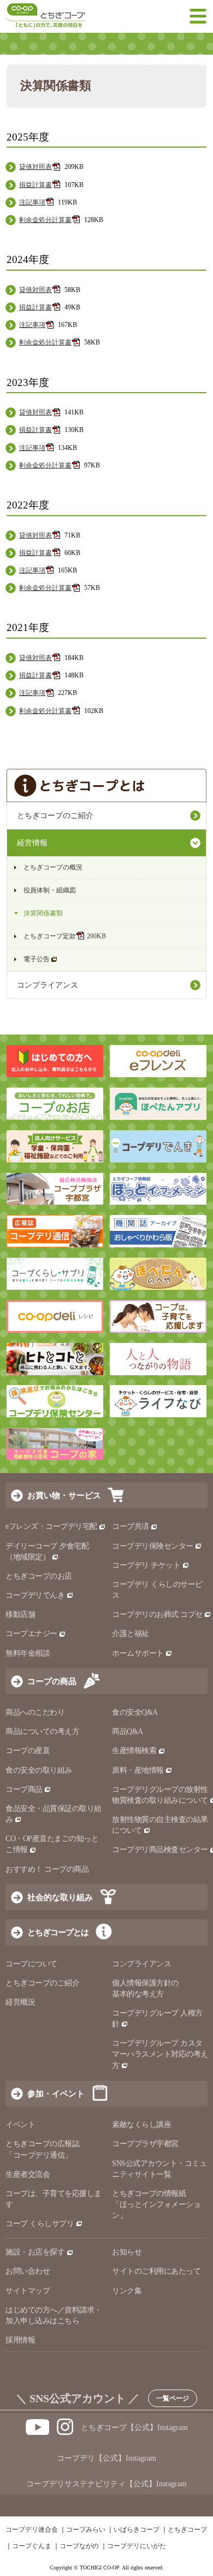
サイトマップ (28, 2291)
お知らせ (127, 2252)
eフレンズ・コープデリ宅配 (51, 1526)
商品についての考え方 (42, 1731)
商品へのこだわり (35, 1712)
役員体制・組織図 (50, 890)
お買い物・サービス (64, 1495)
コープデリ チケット (146, 1565)
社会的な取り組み (60, 1897)
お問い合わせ (28, 2271)
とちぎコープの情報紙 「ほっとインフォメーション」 (156, 2204)
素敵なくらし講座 (141, 2125)
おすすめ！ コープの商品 (47, 1869)
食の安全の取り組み (39, 1770)
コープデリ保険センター (153, 1546)
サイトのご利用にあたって (156, 2271)
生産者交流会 (28, 2174)
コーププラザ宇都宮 (145, 2144)
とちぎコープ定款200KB (65, 936)
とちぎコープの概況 (53, 867)
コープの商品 (52, 1681)
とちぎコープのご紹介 (55, 816)
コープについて (31, 1964)
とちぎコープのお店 (39, 1576)
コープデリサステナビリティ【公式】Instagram (106, 2484)
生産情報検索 (134, 1751)
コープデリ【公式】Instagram (106, 2458)
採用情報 (20, 2340)
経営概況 (20, 2002)
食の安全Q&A (135, 1712)
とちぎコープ (187, 2530)
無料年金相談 (28, 1653)
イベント (20, 2125)
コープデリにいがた (137, 2546)
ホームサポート (138, 1653)
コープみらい (86, 2530)
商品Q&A (128, 1731)
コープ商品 (24, 1789)
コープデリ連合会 (32, 2530)
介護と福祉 (131, 1634)
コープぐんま (32, 2546)
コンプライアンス (48, 985)
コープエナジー (31, 1634)
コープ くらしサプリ (40, 2224)
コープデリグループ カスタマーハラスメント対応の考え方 (160, 2054)
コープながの (79, 2546)
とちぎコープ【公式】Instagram (134, 2428)
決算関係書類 (43, 913)
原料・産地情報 (138, 1770)
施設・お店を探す (35, 2252)
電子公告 (37, 959)
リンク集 (127, 2291)
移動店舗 (20, 1614)
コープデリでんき (35, 1595)
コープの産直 (28, 1751)
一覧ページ (173, 2398)
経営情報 (32, 843)
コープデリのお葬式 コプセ (157, 1614)
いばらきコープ (137, 2530)
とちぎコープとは (58, 1932)
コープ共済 (131, 1526)
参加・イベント (56, 2093)
